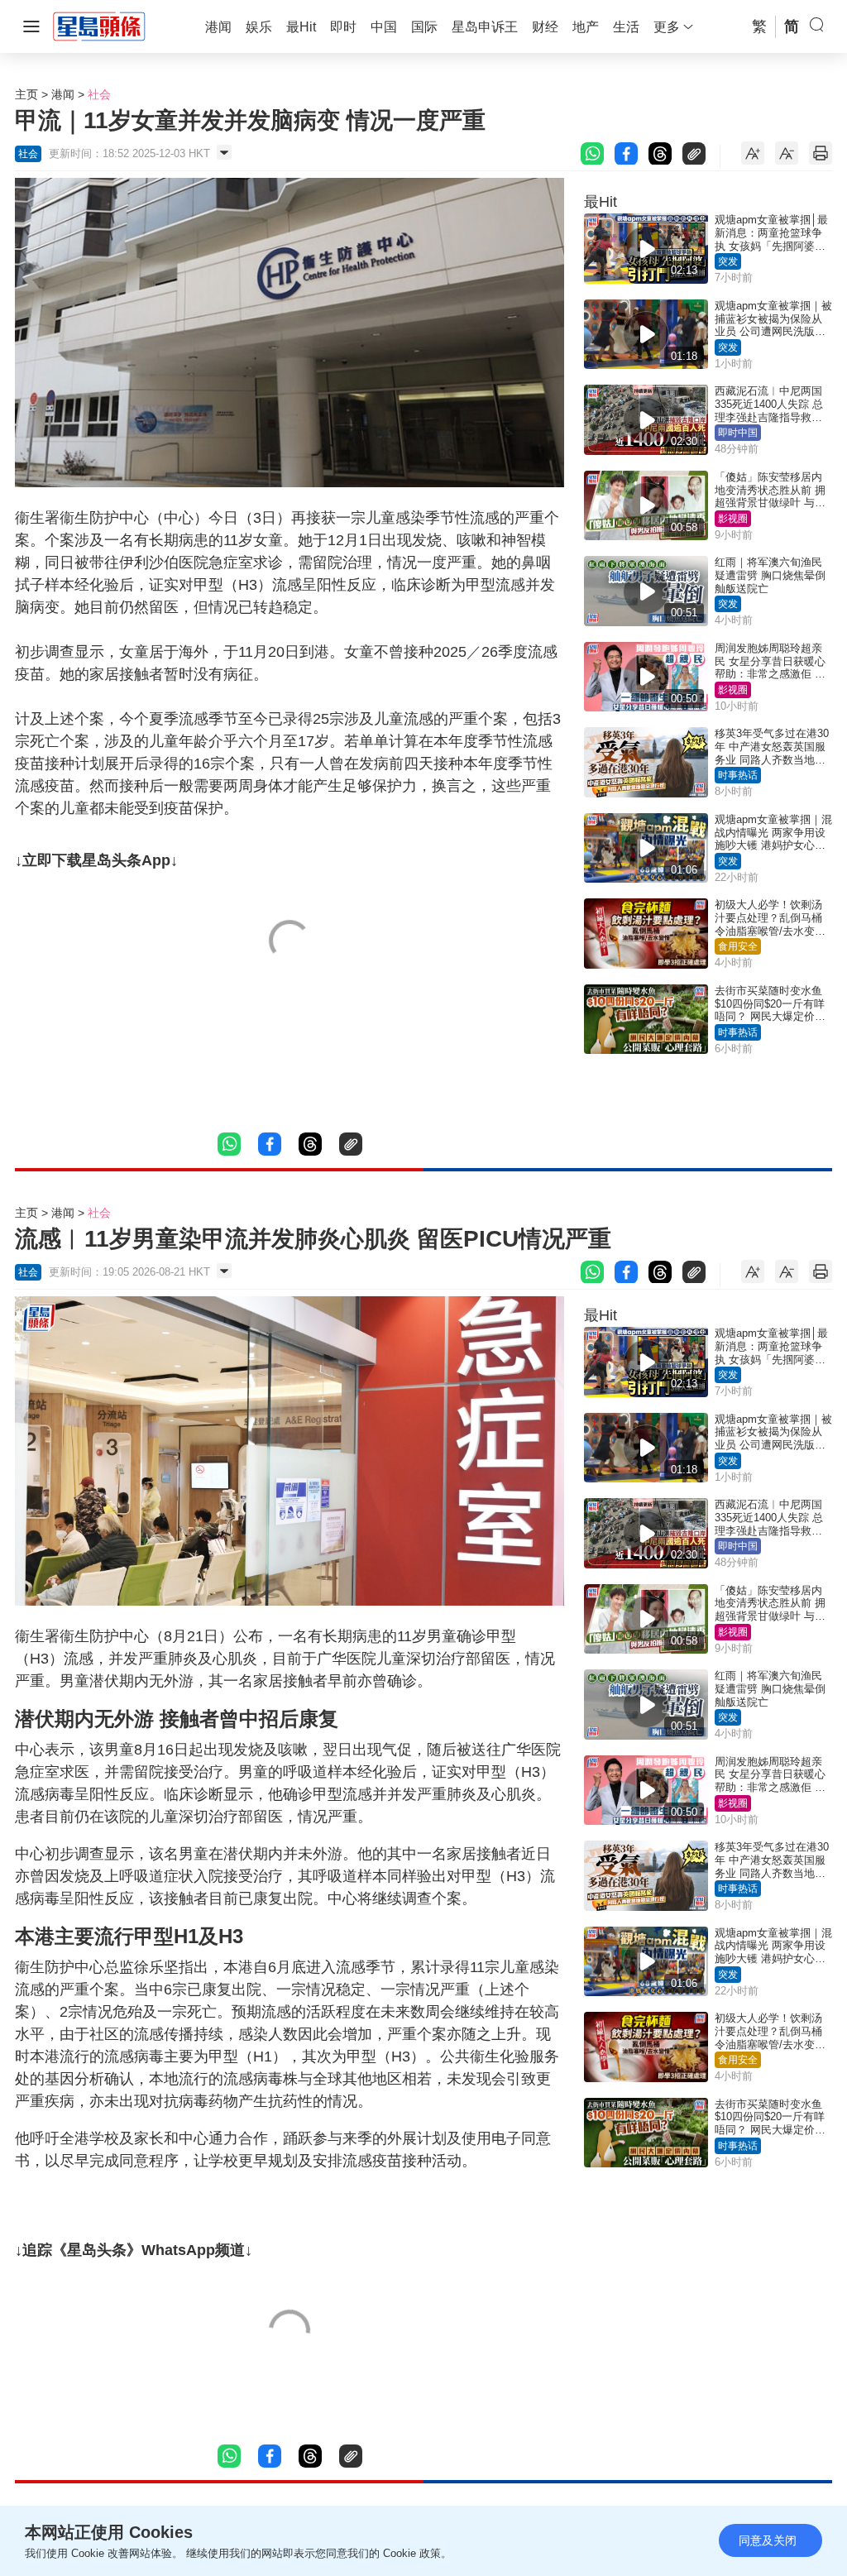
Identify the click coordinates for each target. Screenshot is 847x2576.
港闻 (63, 94)
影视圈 (733, 519)
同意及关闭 (768, 2540)
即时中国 (738, 433)
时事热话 (738, 775)
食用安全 (738, 946)
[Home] (99, 26)
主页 (26, 94)
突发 (728, 261)
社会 (99, 94)
